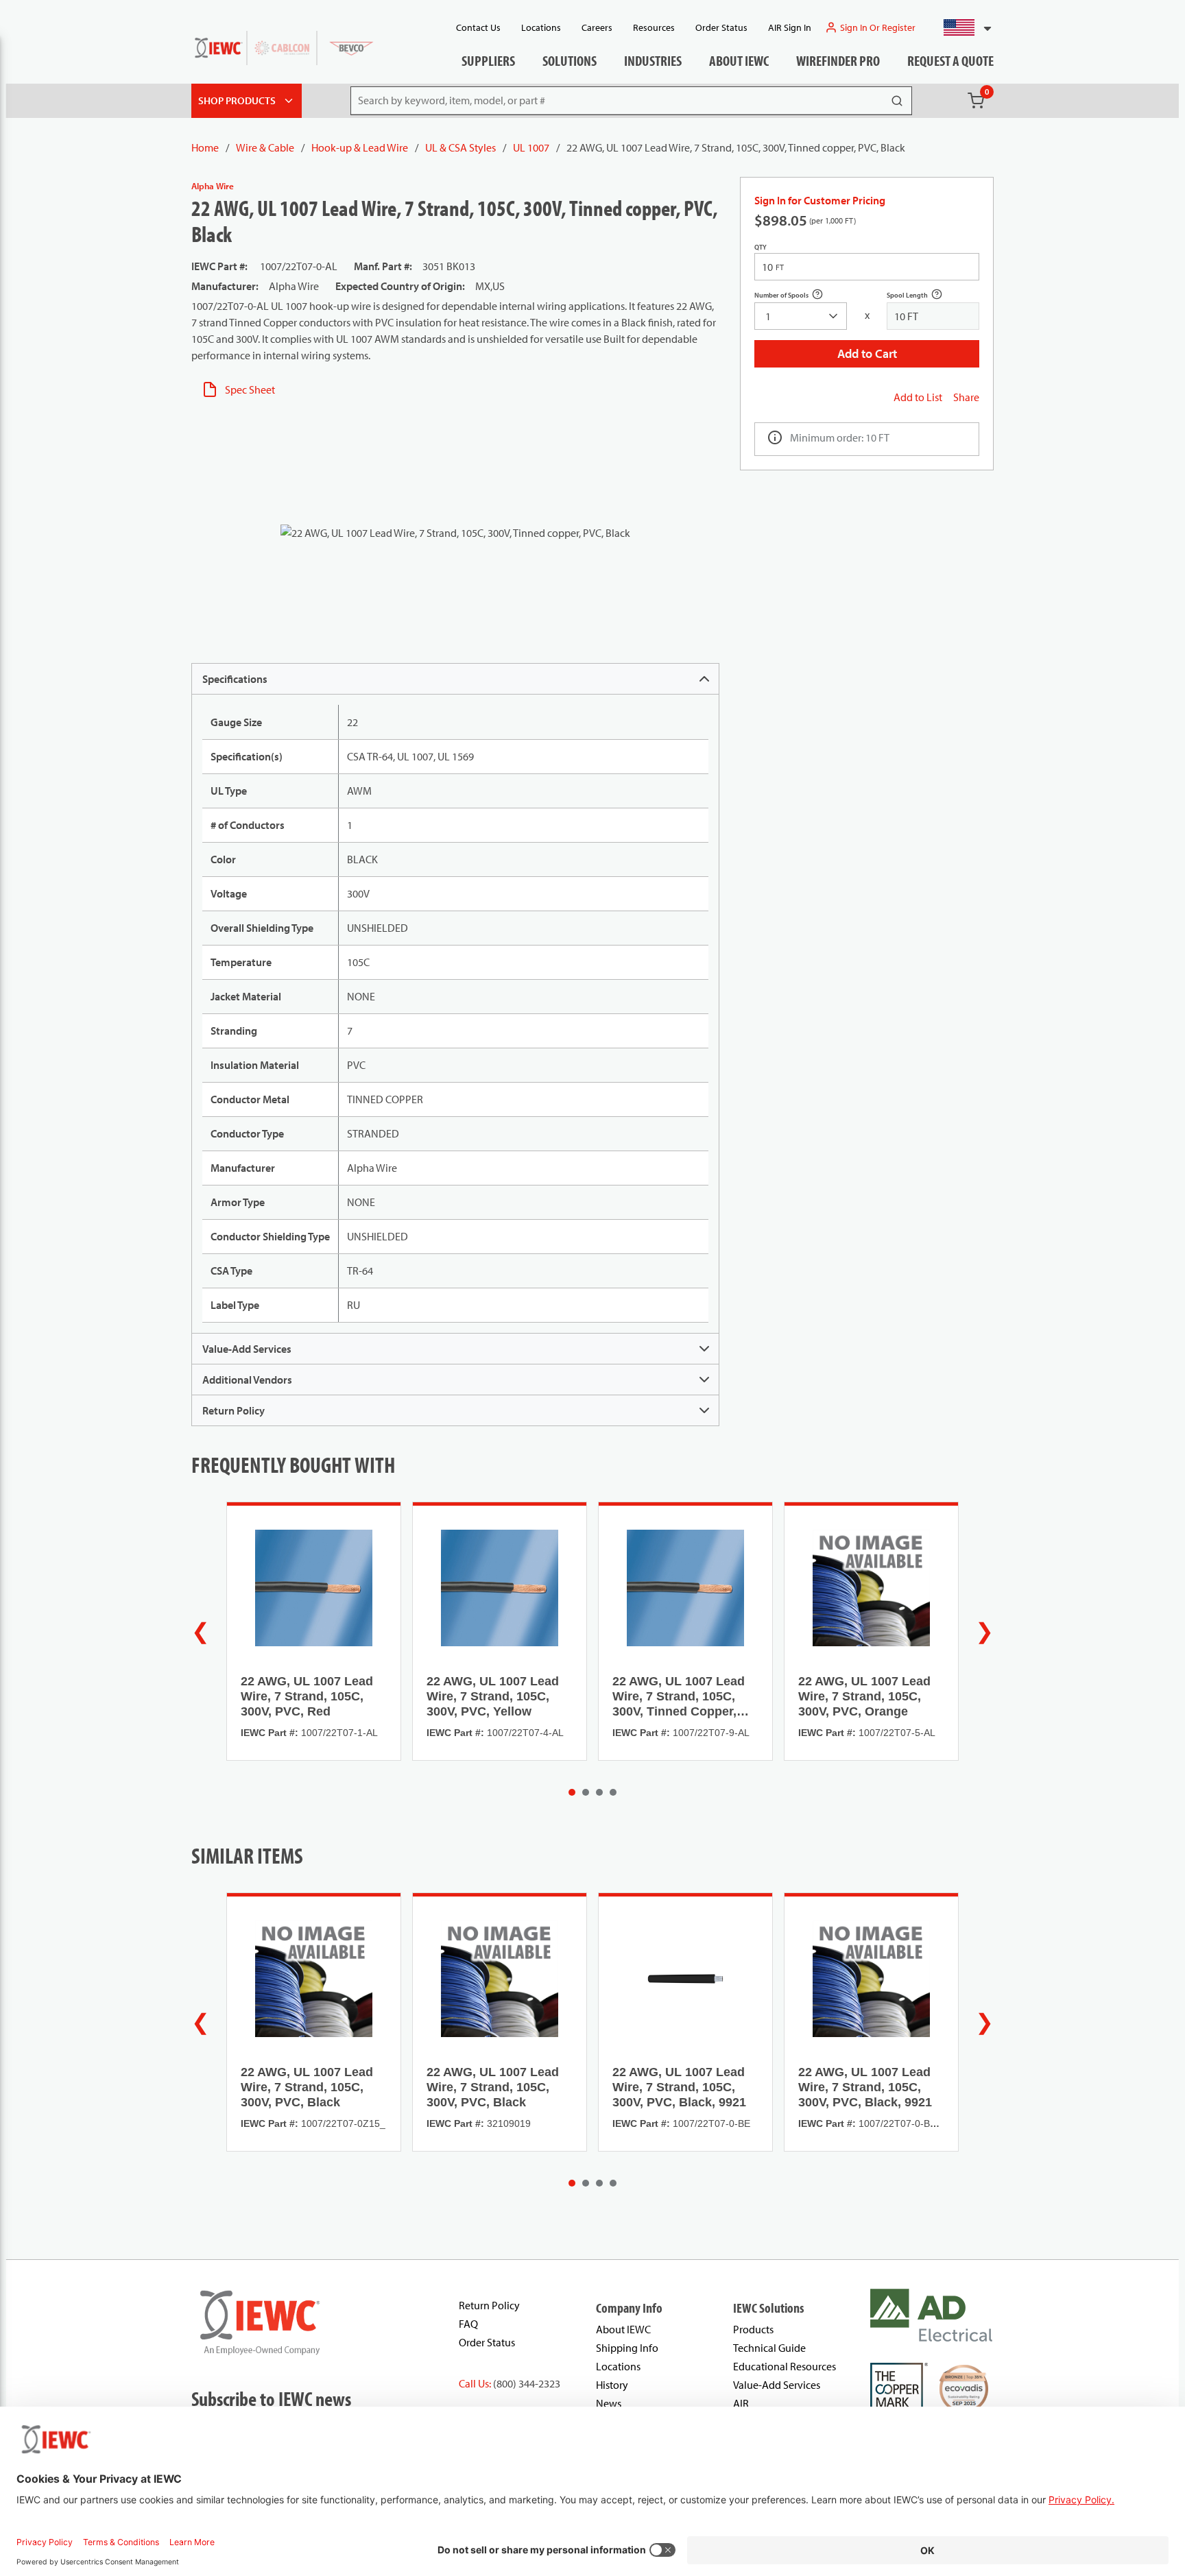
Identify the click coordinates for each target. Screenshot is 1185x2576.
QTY (761, 247)
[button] (962, 27)
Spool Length (922, 297)
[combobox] (962, 27)
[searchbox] (801, 316)
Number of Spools (796, 297)
